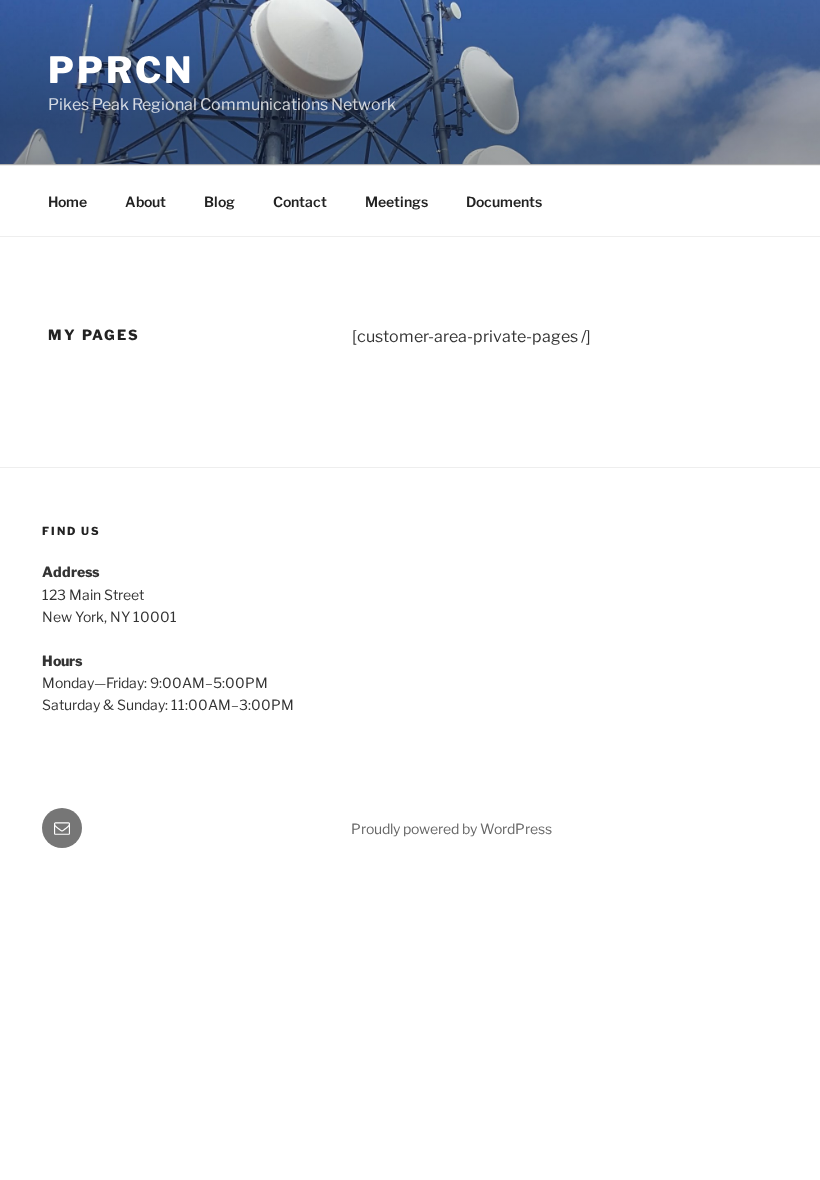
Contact (300, 201)
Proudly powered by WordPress (451, 828)
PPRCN (120, 70)
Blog (219, 201)
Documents (504, 201)
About (145, 201)
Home (67, 201)
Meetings (396, 201)
